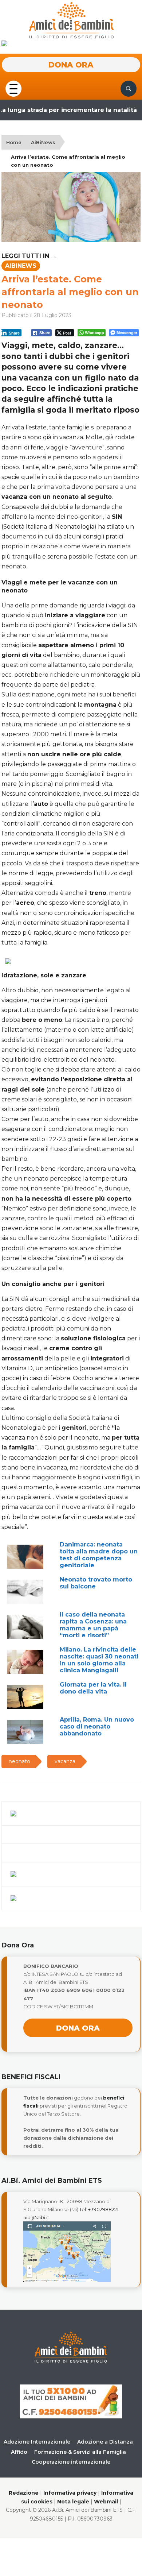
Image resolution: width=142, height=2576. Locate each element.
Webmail (106, 2502)
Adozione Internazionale (37, 2442)
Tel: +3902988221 (99, 2209)
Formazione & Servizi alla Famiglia (80, 2452)
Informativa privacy (70, 2493)
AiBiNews (43, 142)
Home (14, 142)
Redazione (24, 2493)
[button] (13, 88)
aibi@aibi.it (36, 2217)
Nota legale (73, 2502)
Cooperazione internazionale (71, 2462)
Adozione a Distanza (105, 2442)
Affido (19, 2452)
